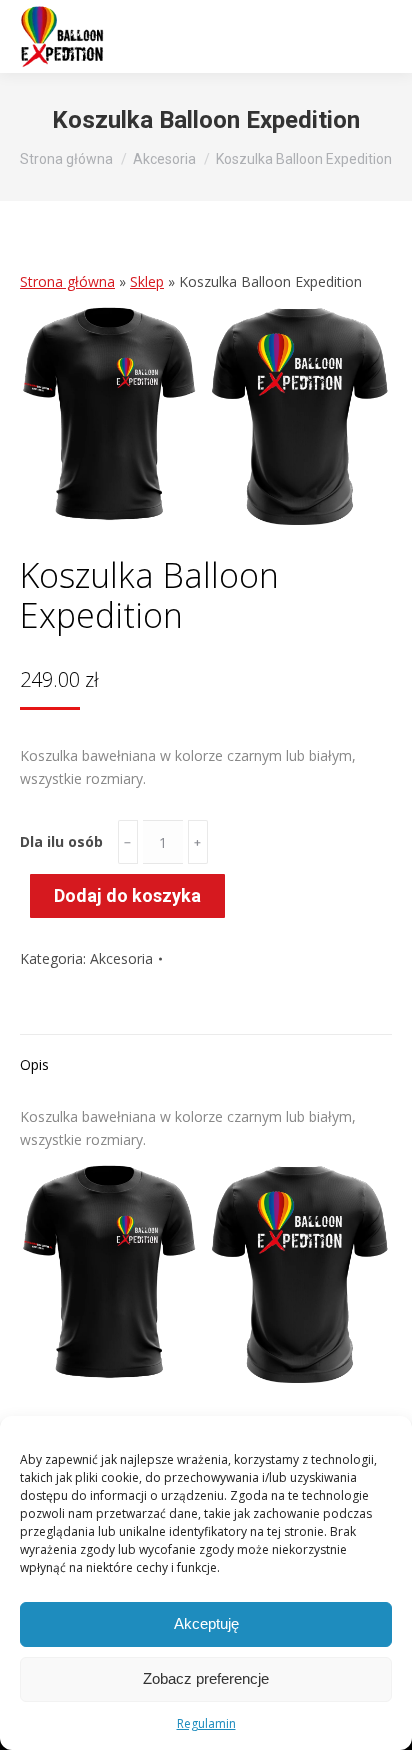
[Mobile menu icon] (372, 37)
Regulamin (206, 1723)
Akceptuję (206, 1623)
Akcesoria (121, 958)
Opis (34, 1064)
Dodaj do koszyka (127, 895)
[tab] (206, 1055)
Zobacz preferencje (206, 1678)
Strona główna (67, 281)
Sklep (147, 281)
